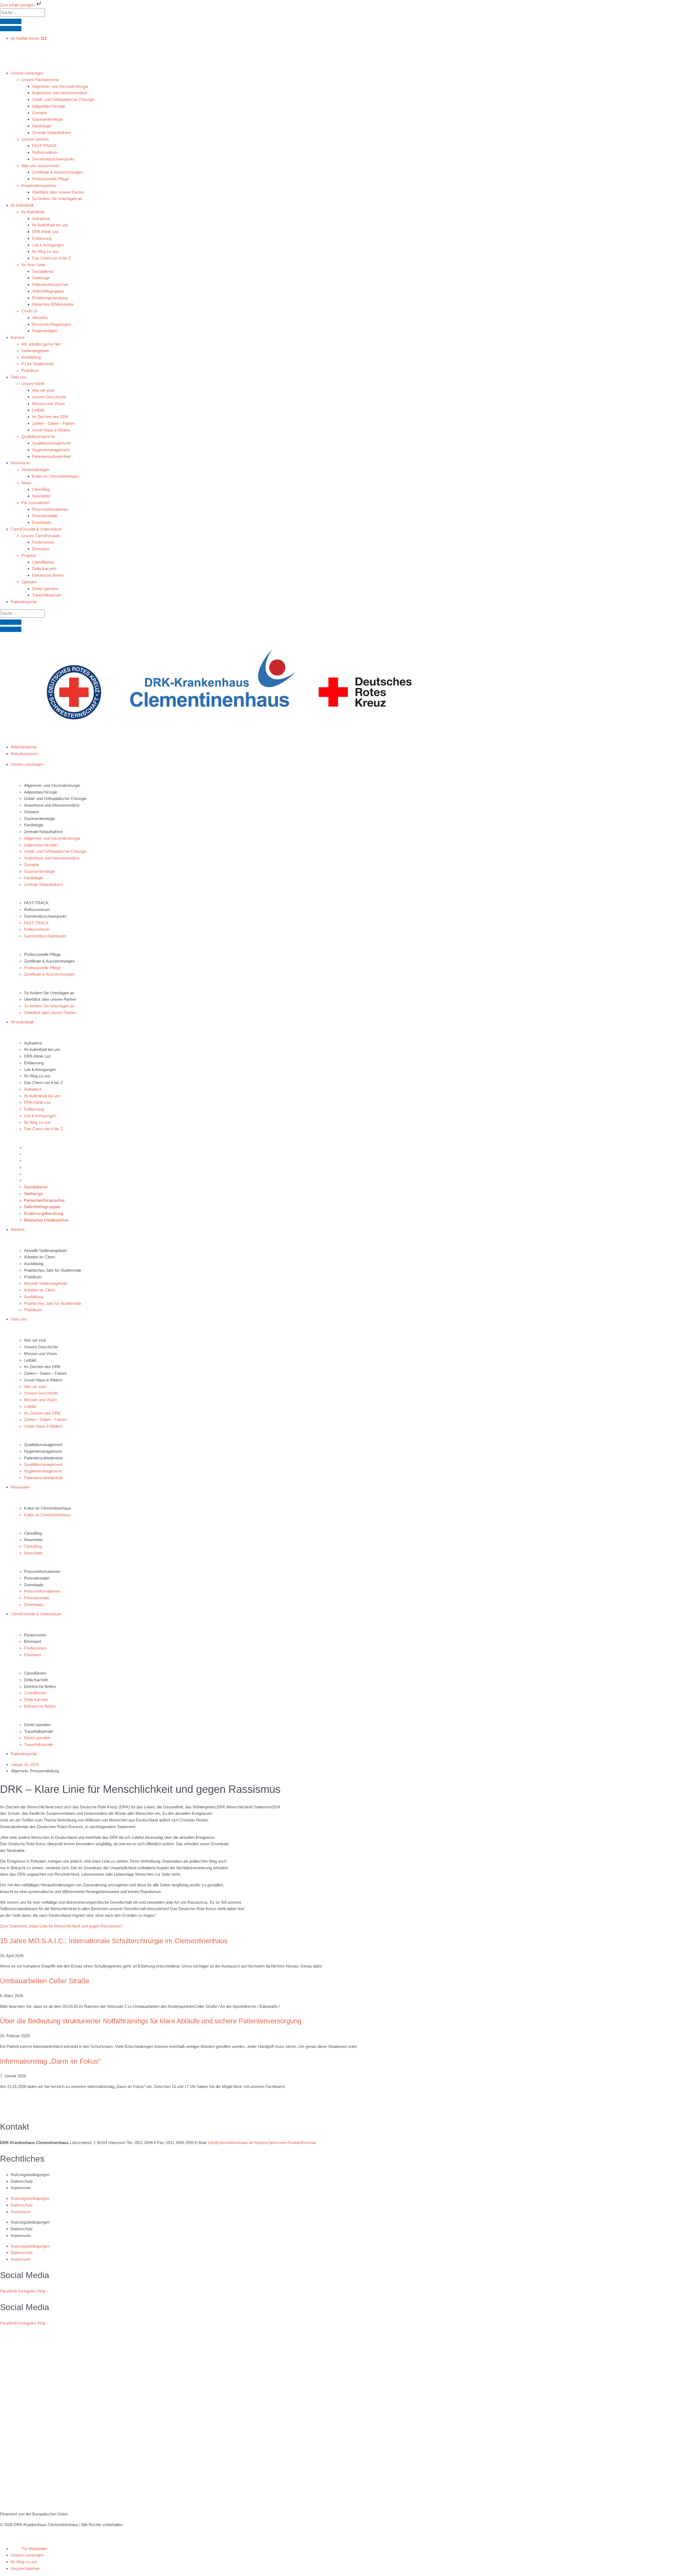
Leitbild (30, 1360)
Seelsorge (33, 1154)
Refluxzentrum (37, 910)
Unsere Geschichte (41, 1347)
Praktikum (33, 1277)
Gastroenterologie (40, 818)
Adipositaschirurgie (41, 792)
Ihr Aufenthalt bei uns (42, 1049)
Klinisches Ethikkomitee (45, 1180)
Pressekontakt (37, 1578)
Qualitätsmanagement (43, 1445)
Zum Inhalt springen (18, 5)
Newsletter (33, 1540)
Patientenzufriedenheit (43, 1458)
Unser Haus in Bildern (43, 1380)
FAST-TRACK (36, 903)
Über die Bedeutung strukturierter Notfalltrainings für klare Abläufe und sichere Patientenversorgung (151, 2021)
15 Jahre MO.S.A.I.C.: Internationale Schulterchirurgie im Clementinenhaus (114, 1941)
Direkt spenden (37, 1725)
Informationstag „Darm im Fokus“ (50, 2061)
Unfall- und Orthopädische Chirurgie (55, 798)
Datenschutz (22, 2181)
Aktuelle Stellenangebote (45, 1250)
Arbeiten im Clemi (40, 1257)
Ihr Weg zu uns (37, 1076)
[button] (347, 73)
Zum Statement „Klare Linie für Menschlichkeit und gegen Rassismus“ (61, 1926)
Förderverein (35, 1635)
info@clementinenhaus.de (231, 2143)
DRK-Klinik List (37, 1056)
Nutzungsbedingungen (30, 2175)
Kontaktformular (302, 2143)
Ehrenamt (33, 1641)
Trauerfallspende (38, 1731)
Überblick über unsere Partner (50, 999)
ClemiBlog (33, 1533)
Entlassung (34, 1063)
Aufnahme (33, 1043)
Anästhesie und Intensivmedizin (52, 805)
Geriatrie (32, 812)
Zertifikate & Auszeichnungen (49, 961)
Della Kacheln (36, 1680)
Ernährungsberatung (42, 1174)
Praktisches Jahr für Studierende (53, 1270)
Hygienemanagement (43, 1451)
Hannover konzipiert (116, 2531)
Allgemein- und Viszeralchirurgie (52, 785)
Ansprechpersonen (271, 2143)
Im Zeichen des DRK (42, 1367)
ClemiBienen (35, 1673)
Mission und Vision (40, 1354)
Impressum (21, 2188)
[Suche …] (11, 21)
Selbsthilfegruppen (40, 1167)
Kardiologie (34, 825)
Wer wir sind (35, 1340)
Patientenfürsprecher (42, 1161)
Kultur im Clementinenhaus (48, 1508)
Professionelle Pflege (42, 954)
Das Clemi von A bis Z (43, 1083)
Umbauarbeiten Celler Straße (45, 1981)
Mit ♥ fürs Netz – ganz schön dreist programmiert (43, 2531)
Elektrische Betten (40, 1686)
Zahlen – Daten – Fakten (45, 1373)
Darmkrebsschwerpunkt (45, 916)
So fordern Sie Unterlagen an (49, 993)
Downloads (34, 1585)
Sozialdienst (35, 1147)
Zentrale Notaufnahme (43, 832)
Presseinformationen (42, 1571)
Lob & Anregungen (40, 1069)
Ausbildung (34, 1264)
